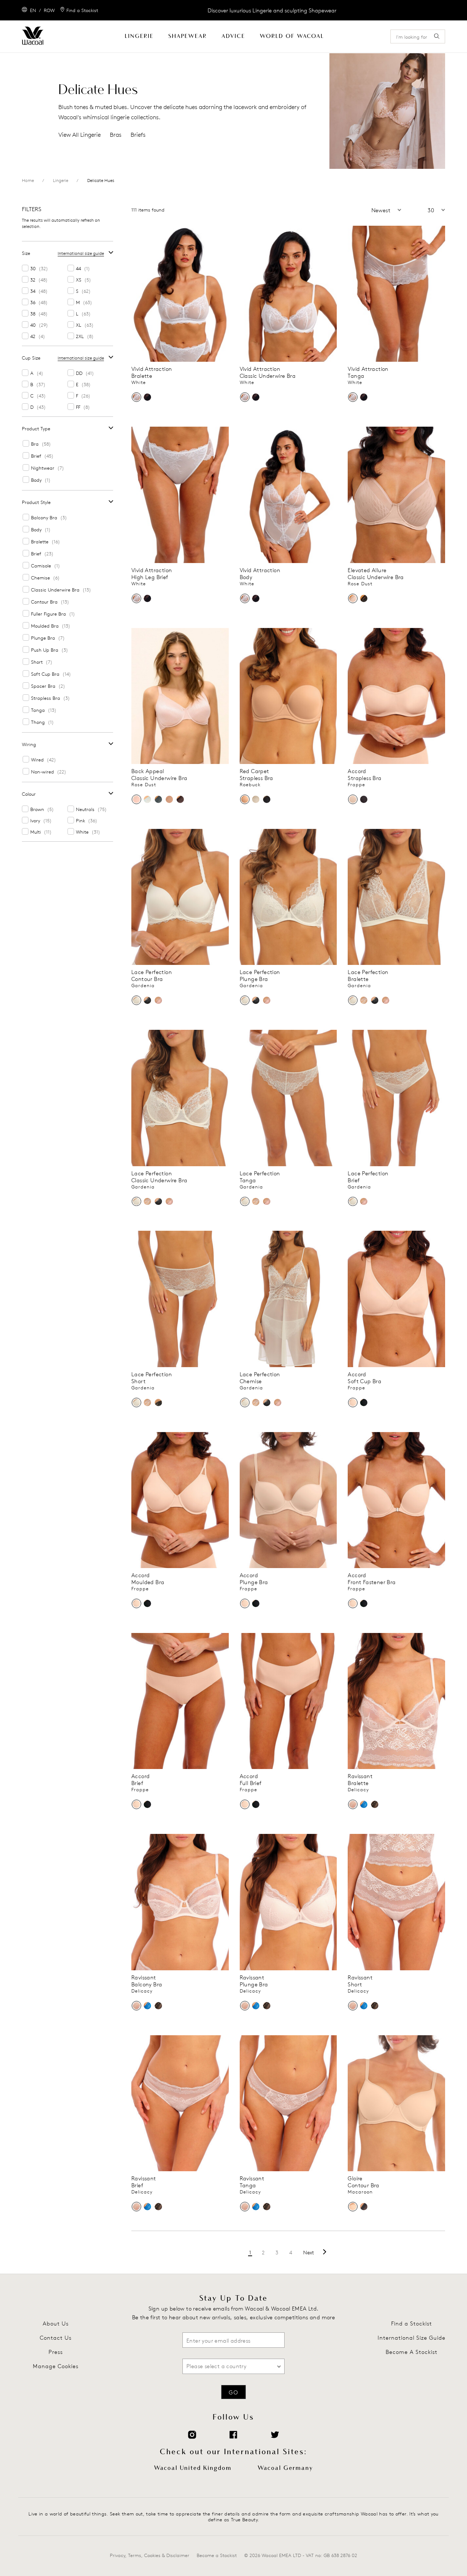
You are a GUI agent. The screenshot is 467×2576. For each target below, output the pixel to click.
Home (28, 180)
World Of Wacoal (292, 36)
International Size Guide (412, 2338)
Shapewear (188, 36)
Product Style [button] (36, 502)
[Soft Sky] (147, 799)
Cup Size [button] (31, 358)
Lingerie (139, 36)
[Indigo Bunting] (364, 1804)
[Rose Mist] (158, 1000)
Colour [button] (29, 794)
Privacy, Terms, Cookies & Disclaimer (150, 2555)
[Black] (147, 397)
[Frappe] (353, 799)
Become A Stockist (412, 2352)
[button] (368, 210)
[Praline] (169, 799)
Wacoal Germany (285, 2468)
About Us (56, 2323)
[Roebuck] (245, 799)
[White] (136, 397)
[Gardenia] (136, 1000)
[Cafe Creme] (364, 1000)
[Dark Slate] (158, 799)
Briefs (138, 135)
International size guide (81, 253)
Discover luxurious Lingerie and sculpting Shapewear (272, 10)
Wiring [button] (29, 744)
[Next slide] (224, 294)
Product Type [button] (36, 428)
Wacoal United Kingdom (193, 2468)
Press (56, 2352)
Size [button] (26, 253)
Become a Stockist (217, 2555)
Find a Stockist (412, 2323)
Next (309, 2252)
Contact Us (56, 2338)
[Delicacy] (353, 1804)
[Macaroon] (353, 2207)
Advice (233, 36)
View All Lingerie (80, 135)
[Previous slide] (136, 294)
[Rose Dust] (353, 598)
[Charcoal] (147, 1000)
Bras (116, 135)
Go (233, 2392)
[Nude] (256, 799)
